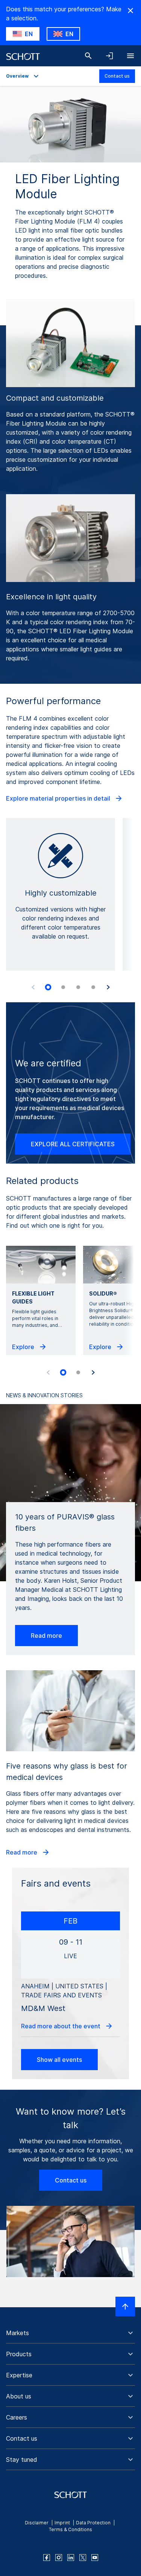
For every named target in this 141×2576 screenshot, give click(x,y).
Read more (46, 1636)
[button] (70, 2333)
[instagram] (59, 2558)
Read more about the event (61, 2026)
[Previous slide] (33, 987)
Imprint (62, 2523)
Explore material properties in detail (59, 798)
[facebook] (47, 2558)
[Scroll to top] (125, 2306)
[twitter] (83, 2558)
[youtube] (95, 2558)
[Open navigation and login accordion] (109, 56)
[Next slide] (108, 987)
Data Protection (93, 2523)
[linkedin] (71, 2558)
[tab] (48, 988)
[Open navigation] (130, 56)
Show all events (59, 2060)
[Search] (88, 56)
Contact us (117, 76)
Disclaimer (37, 2523)
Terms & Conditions (70, 2529)
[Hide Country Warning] (130, 11)
